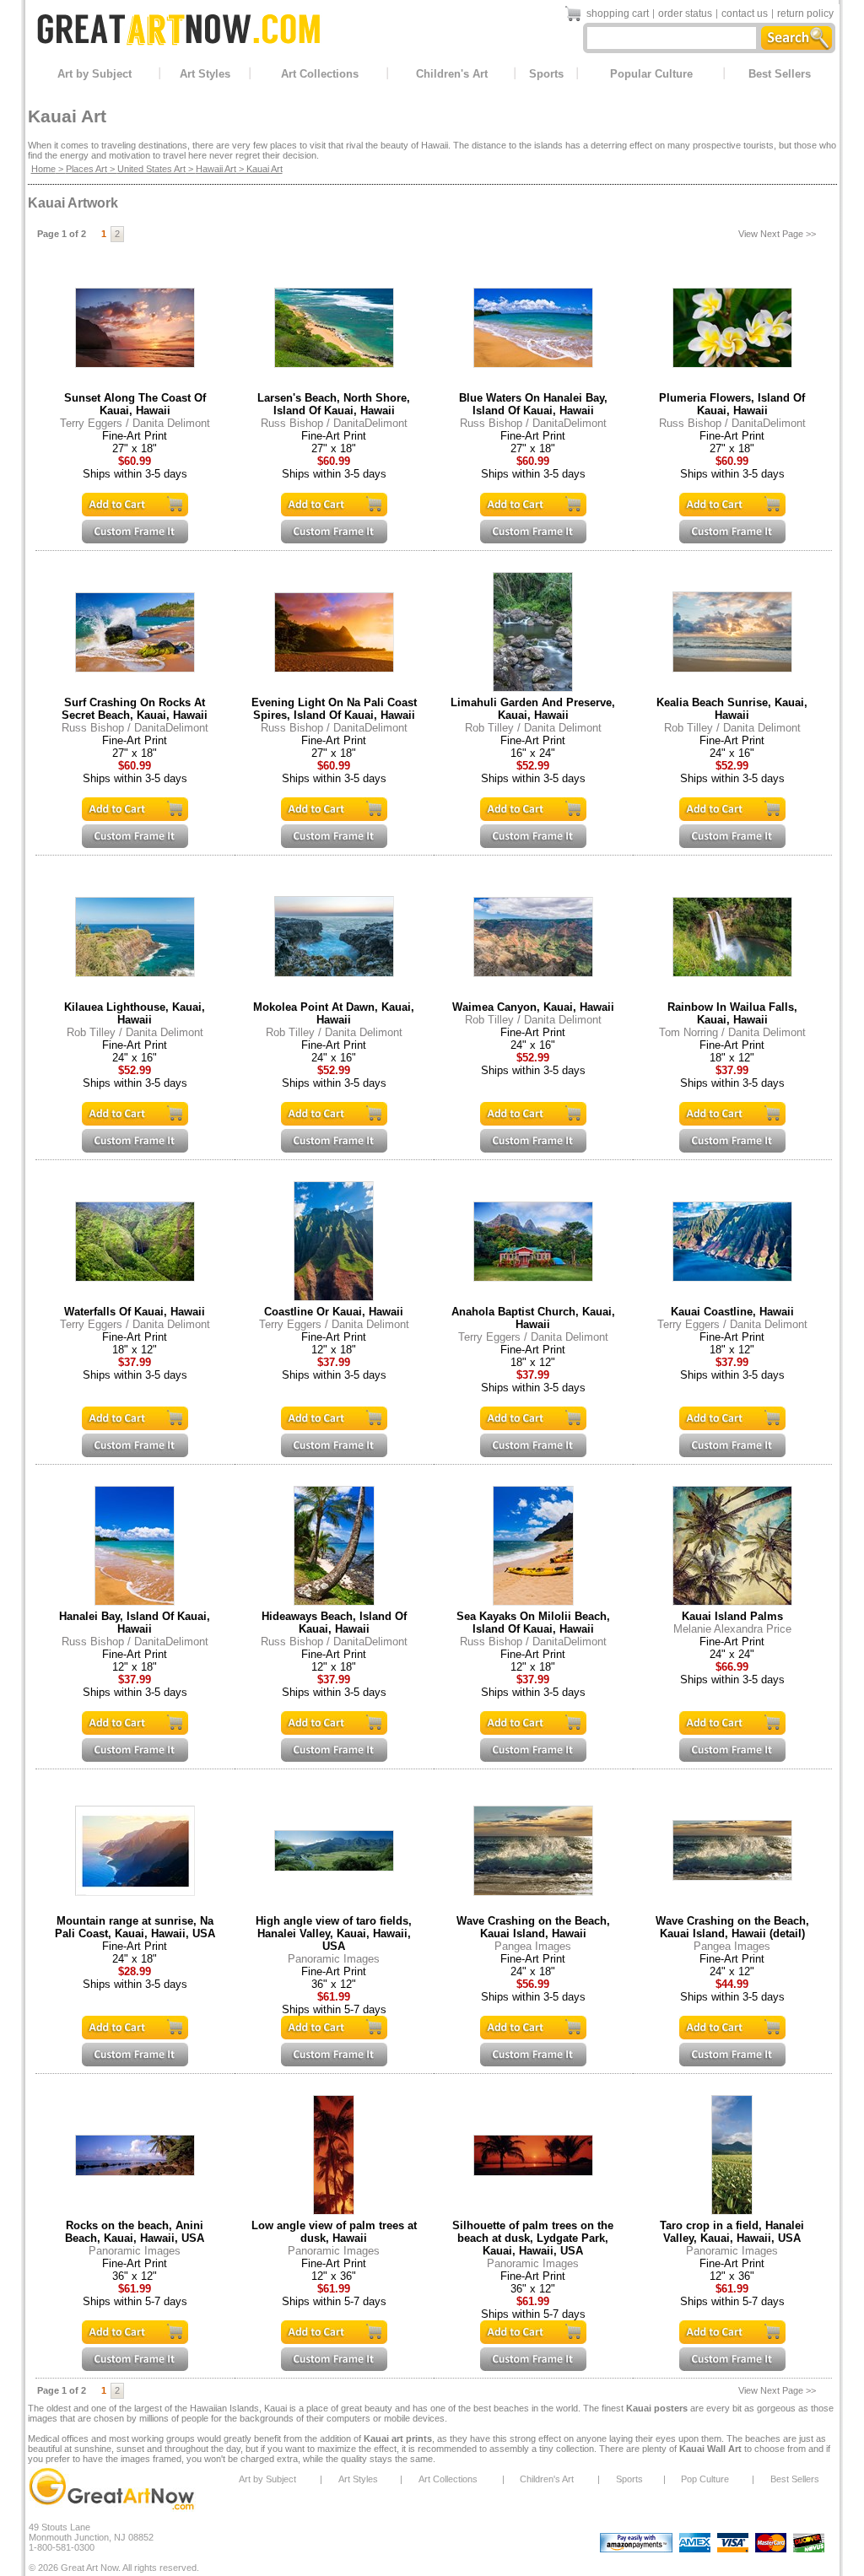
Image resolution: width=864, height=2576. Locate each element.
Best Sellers (780, 74)
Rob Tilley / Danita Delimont (533, 728)
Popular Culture (651, 74)
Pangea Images (533, 1946)
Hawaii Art (216, 169)
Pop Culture (705, 2479)
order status (685, 14)
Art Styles (205, 74)
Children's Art (452, 74)
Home (43, 169)
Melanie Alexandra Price (732, 1629)
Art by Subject (94, 74)
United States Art (151, 169)
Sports (546, 74)
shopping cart (618, 14)
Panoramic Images (334, 1959)
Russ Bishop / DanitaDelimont (334, 423)
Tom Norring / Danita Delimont (732, 1032)
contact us (745, 14)
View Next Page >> (777, 234)
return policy (805, 14)
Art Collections (320, 74)
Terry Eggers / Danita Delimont (135, 423)
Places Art (86, 169)
